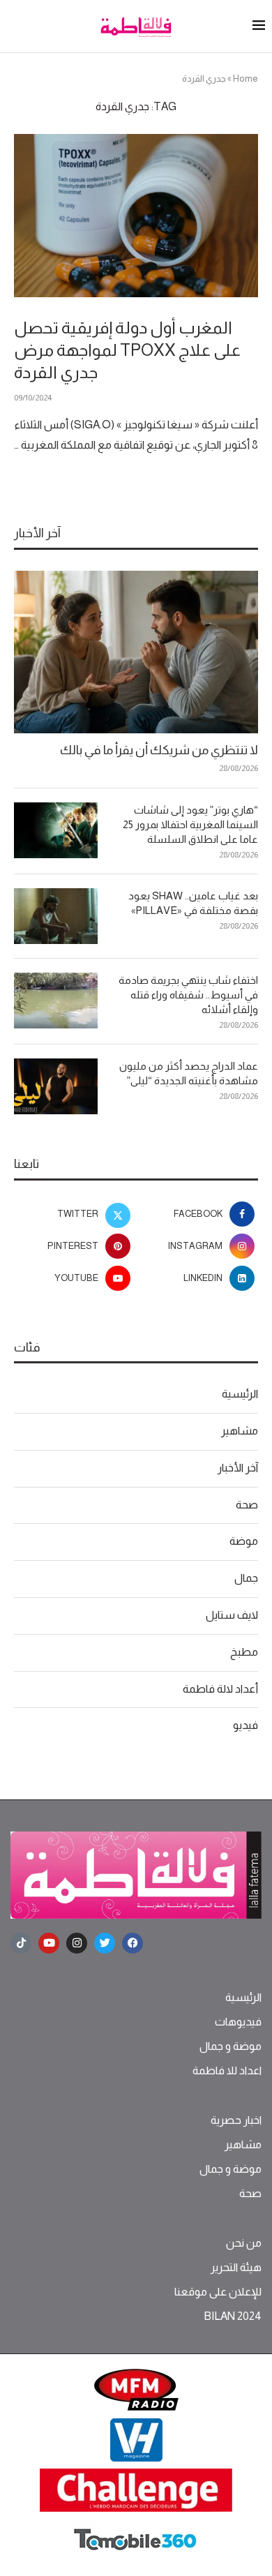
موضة (244, 1541)
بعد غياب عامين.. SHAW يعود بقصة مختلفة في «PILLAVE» (193, 903)
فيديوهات (238, 2022)
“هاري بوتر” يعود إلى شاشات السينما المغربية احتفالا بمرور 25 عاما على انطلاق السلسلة (190, 824)
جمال (246, 1578)
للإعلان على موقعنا (218, 2292)
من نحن (244, 2243)
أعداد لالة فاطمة (220, 1689)
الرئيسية (240, 1394)
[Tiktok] (21, 1943)
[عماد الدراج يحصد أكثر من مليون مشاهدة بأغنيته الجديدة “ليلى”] (56, 1086)
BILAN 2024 (233, 2316)
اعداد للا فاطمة (227, 2071)
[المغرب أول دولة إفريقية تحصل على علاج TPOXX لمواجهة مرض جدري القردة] (136, 215)
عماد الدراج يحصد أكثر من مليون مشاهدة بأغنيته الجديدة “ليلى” (189, 1073)
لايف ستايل (232, 1615)
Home (245, 78)
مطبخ (244, 1652)
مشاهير (240, 1431)
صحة (247, 1505)
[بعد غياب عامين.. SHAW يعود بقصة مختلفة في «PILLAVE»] (56, 916)
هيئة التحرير (236, 2268)
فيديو (245, 1725)
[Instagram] (77, 1943)
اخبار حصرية (236, 2120)
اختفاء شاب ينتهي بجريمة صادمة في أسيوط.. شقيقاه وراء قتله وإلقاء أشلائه (188, 995)
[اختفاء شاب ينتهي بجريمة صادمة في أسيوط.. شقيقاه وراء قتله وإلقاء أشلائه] (56, 1001)
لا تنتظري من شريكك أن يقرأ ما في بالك (159, 750)
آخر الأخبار (238, 1468)
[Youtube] (49, 1943)
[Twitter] (105, 1943)
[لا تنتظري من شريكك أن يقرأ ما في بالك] (136, 652)
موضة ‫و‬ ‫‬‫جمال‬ (231, 2046)
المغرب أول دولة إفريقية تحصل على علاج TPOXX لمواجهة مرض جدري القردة (127, 350)
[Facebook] (133, 1943)
